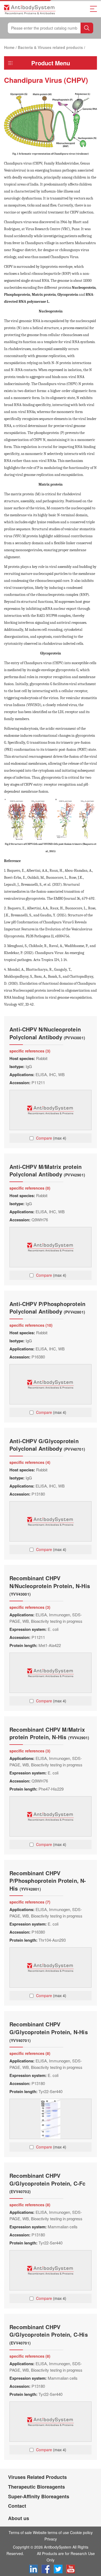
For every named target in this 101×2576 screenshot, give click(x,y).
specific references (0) (30, 1188)
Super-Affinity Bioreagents (39, 2496)
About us (19, 2518)
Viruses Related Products (37, 2477)
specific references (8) (30, 2053)
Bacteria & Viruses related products (50, 47)
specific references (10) (31, 1325)
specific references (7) (30, 1902)
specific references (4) (30, 1462)
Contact (17, 2506)
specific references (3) (30, 1051)
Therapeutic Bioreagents (36, 2487)
